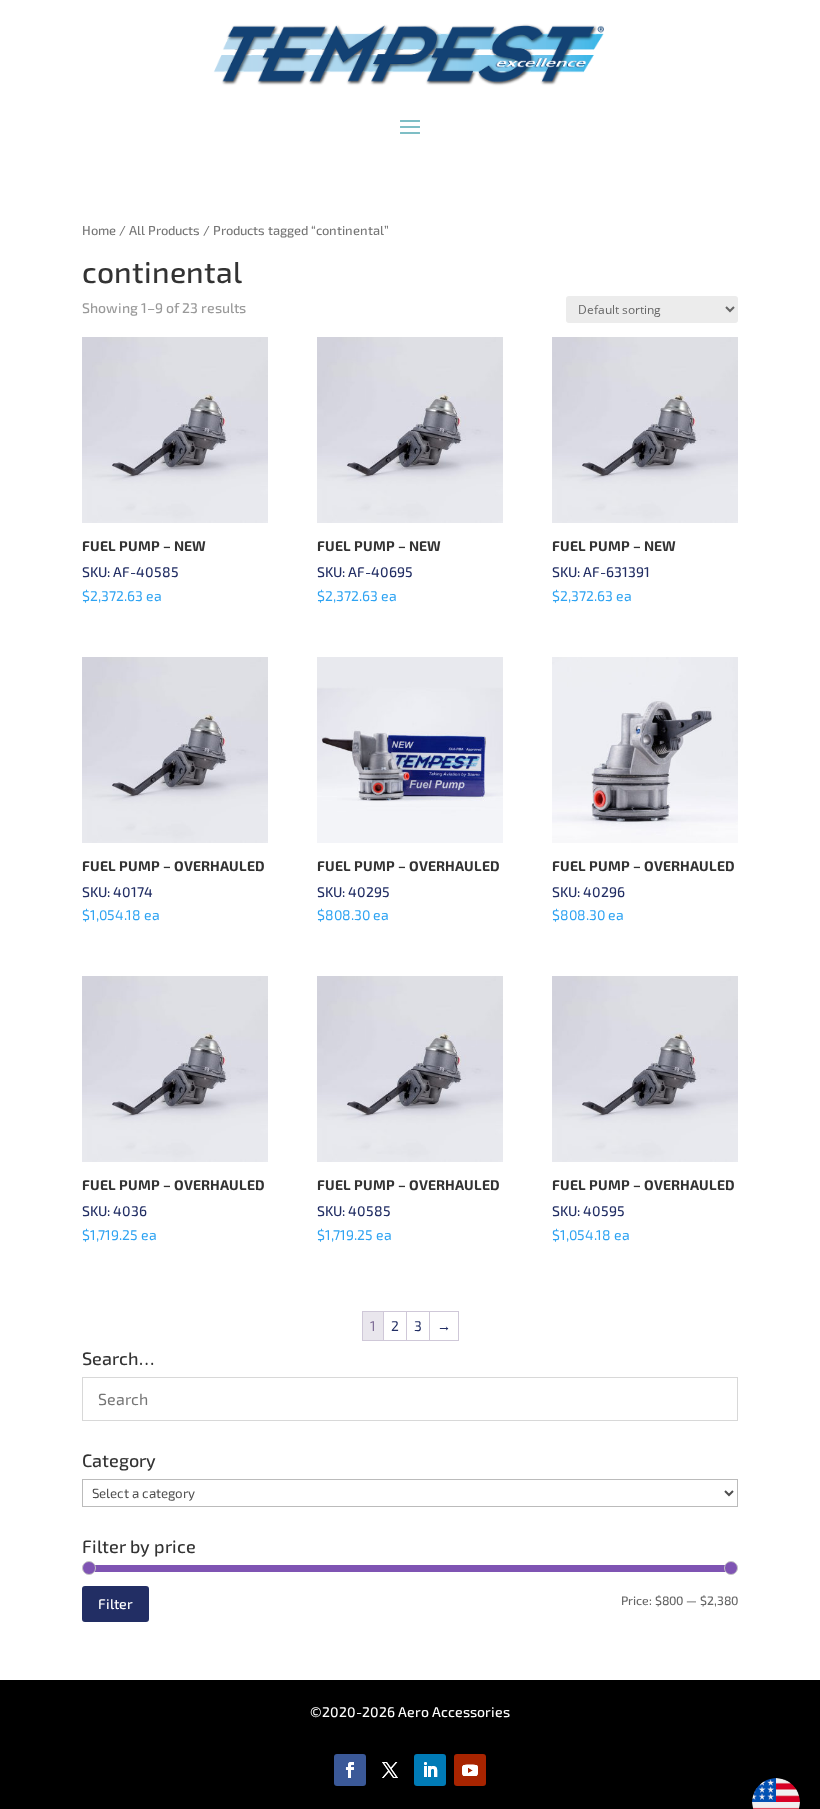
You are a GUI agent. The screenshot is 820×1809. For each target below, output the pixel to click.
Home (99, 230)
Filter (115, 1603)
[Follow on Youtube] (470, 1770)
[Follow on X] (390, 1770)
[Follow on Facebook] (350, 1770)
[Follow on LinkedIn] (430, 1770)
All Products (164, 230)
